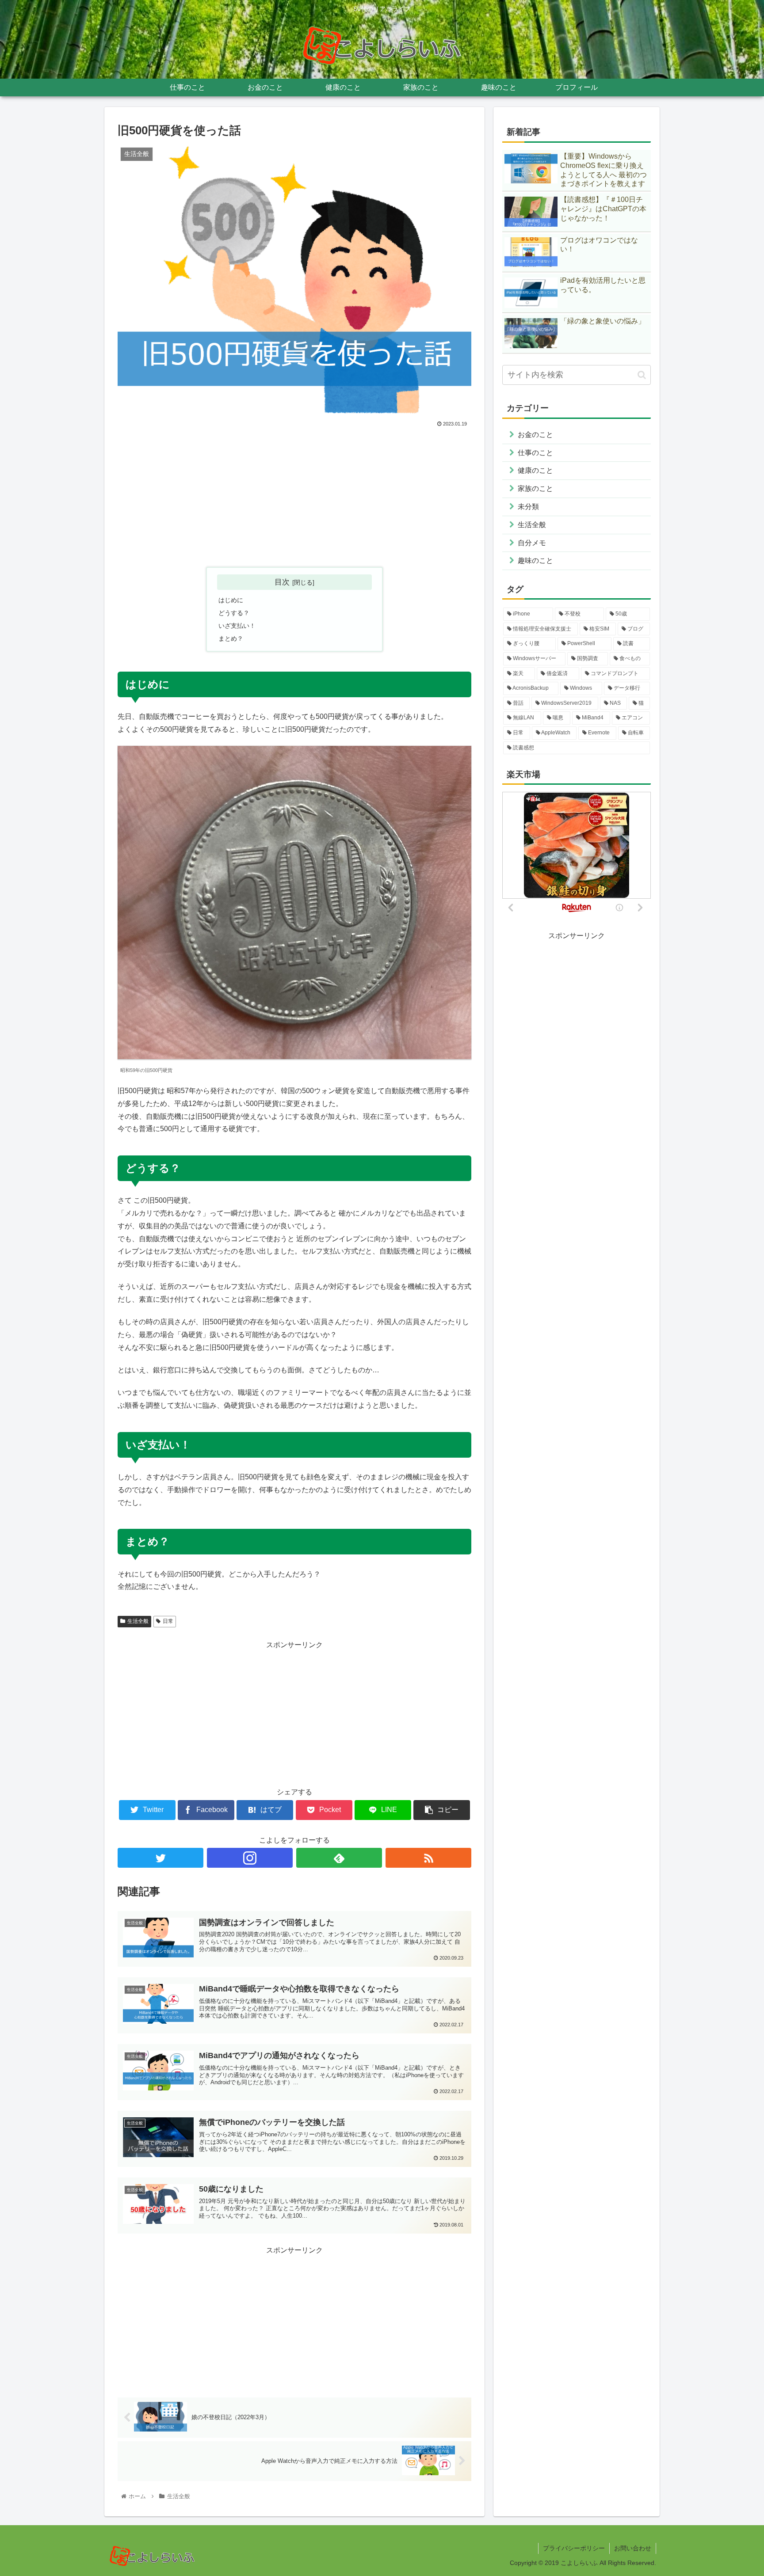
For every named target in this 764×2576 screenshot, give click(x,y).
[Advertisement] (294, 495)
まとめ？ (231, 638)
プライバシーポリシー (574, 2548)
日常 (168, 1621)
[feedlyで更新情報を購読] (339, 1858)
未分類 (528, 507)
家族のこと (535, 488)
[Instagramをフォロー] (250, 1858)
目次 (282, 582)
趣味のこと (535, 560)
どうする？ (234, 613)
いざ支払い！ (237, 626)
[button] (642, 375)
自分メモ (532, 543)
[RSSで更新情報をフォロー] (428, 1858)
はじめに (231, 600)
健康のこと (535, 470)
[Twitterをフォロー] (160, 1858)
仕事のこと (535, 453)
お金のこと (535, 435)
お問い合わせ (633, 2548)
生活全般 (138, 1621)
